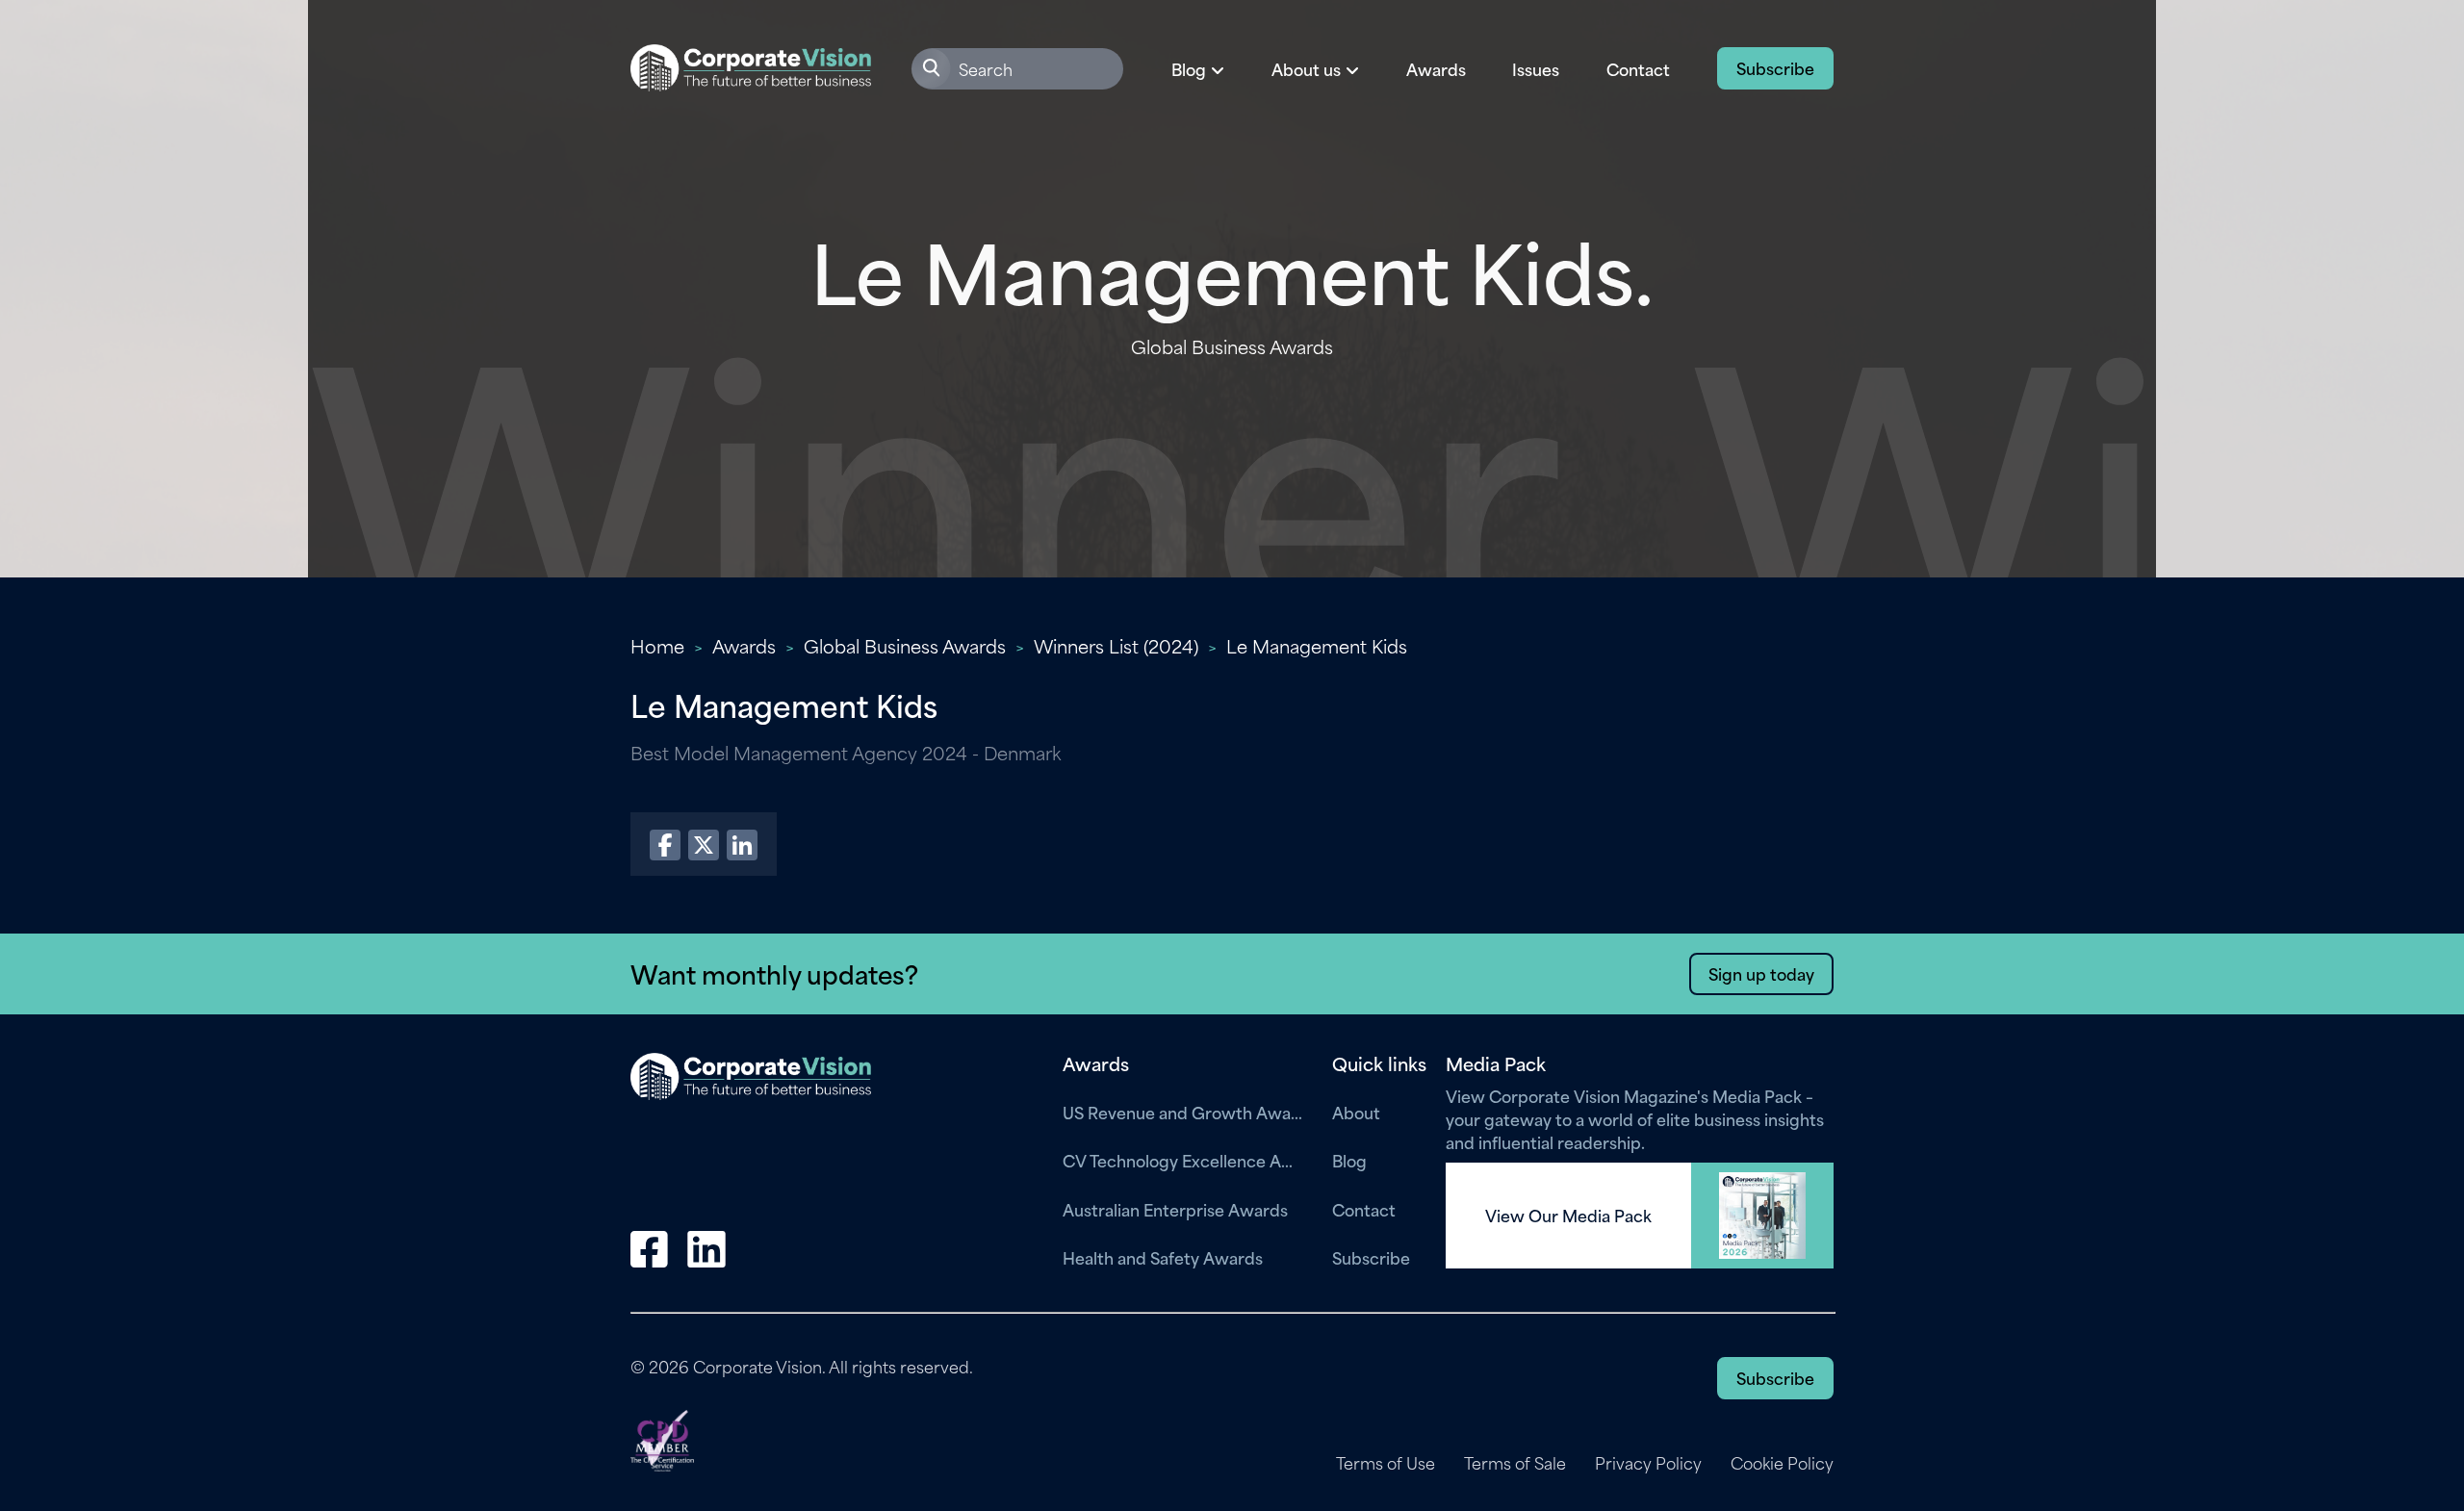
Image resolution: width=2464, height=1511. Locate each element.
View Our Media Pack (1568, 1216)
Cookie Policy (1782, 1463)
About (1356, 1112)
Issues (1536, 68)
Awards (1436, 68)
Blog (1349, 1160)
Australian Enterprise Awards (1175, 1209)
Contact (1638, 68)
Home (657, 645)
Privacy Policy (1648, 1463)
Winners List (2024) (1116, 645)
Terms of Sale (1515, 1463)
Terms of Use (1386, 1463)
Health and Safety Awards (1163, 1257)
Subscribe (1775, 67)
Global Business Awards (905, 645)
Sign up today (1761, 973)
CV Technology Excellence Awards (1183, 1160)
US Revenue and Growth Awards (1183, 1112)
